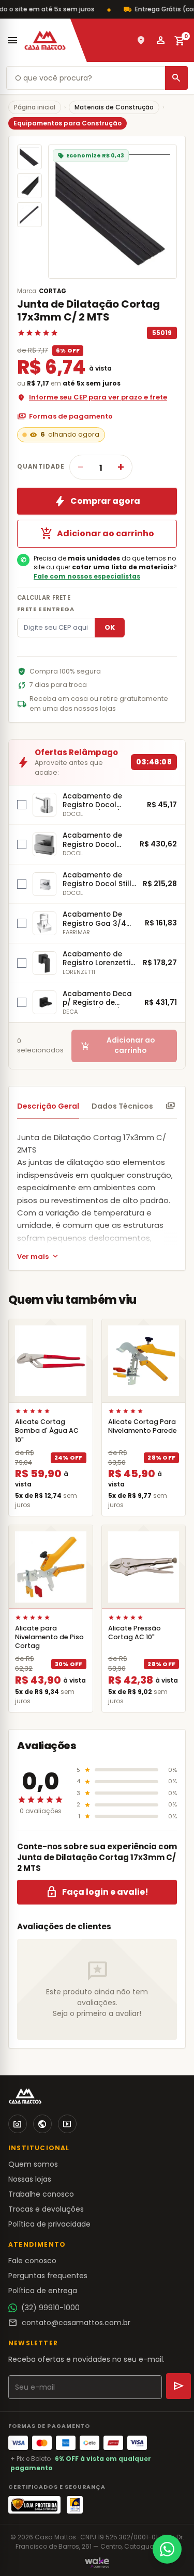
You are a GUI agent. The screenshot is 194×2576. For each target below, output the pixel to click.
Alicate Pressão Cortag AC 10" (135, 1633)
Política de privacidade (49, 2224)
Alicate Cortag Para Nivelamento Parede (143, 1426)
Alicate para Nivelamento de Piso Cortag (49, 1637)
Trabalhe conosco (41, 2194)
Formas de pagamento (65, 417)
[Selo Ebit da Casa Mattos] (75, 2505)
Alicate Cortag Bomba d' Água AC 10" (47, 1430)
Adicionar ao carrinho (97, 534)
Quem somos (33, 2164)
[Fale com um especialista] (167, 2549)
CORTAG (53, 291)
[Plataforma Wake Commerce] (97, 2563)
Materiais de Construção (114, 107)
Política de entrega (43, 2291)
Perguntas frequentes (48, 2276)
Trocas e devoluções (46, 2209)
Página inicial (35, 107)
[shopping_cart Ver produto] (51, 1361)
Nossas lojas (30, 2179)
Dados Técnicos (122, 1106)
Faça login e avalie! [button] (97, 1892)
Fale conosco (32, 2261)
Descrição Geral (48, 1106)
